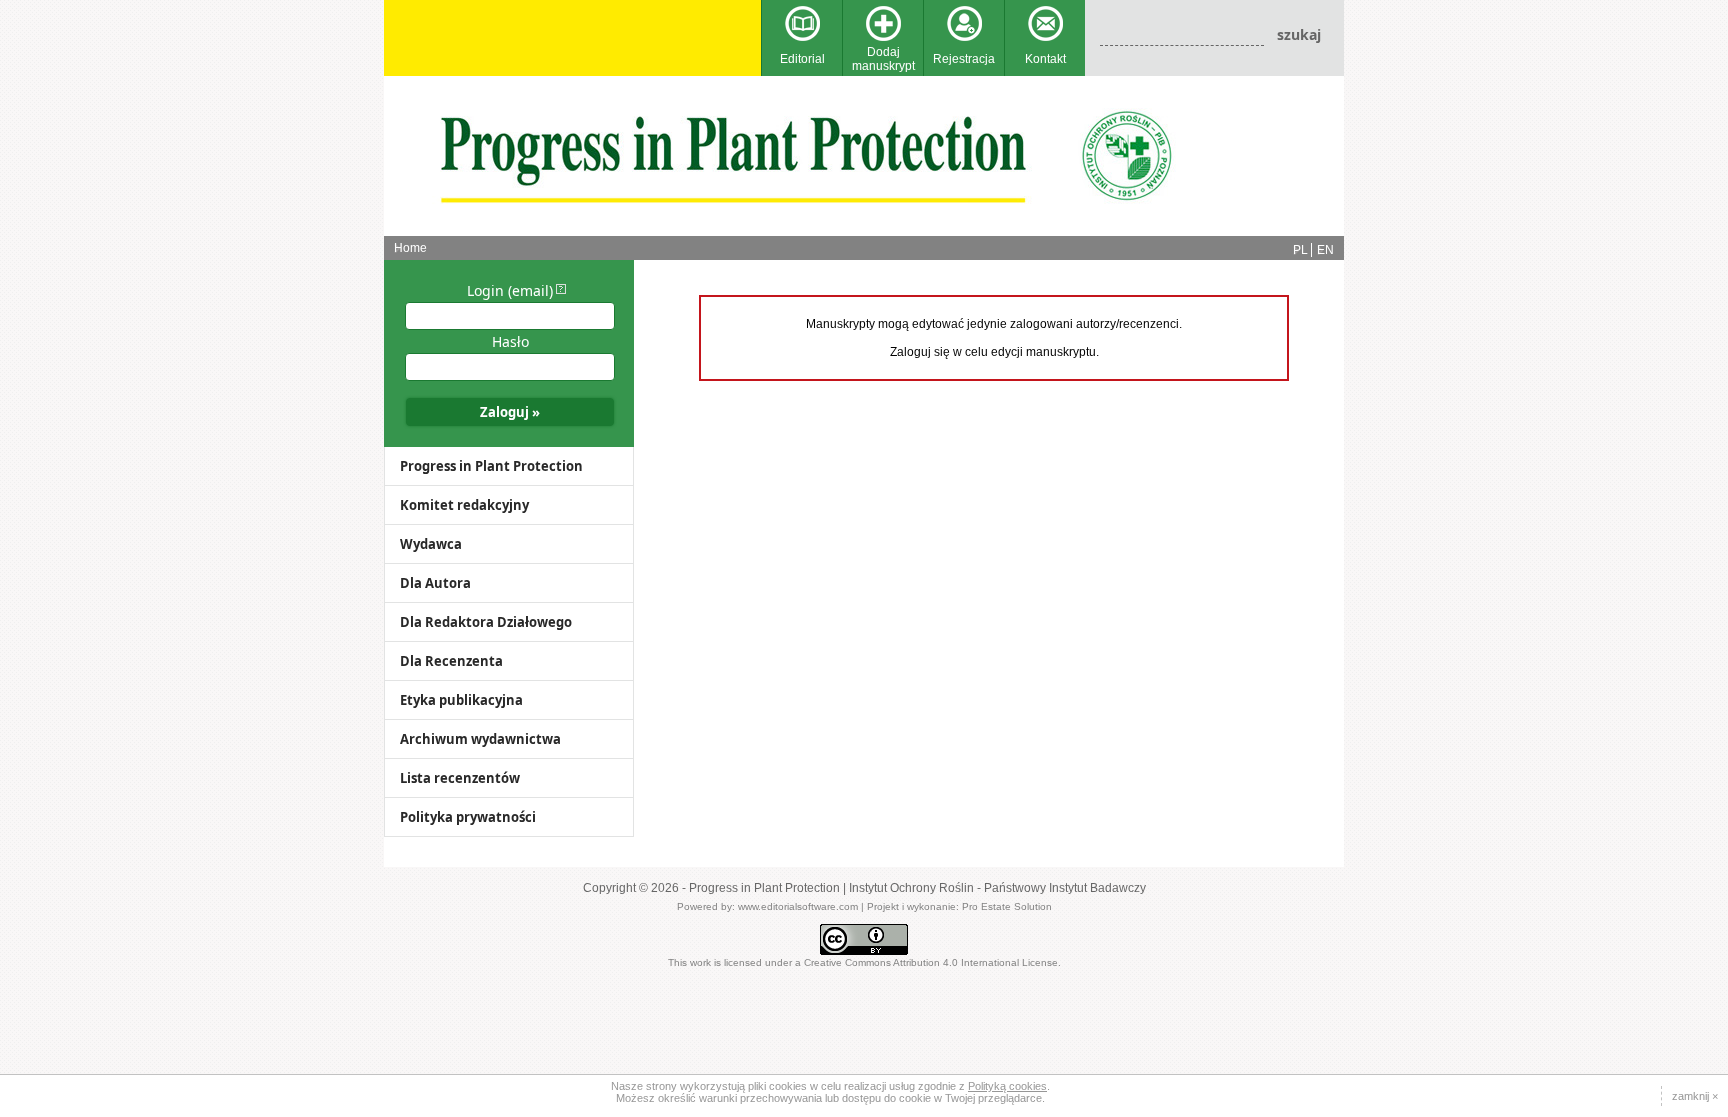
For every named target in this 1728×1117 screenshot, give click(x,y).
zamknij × (1695, 1096)
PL (1300, 250)
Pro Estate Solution (1007, 906)
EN (1325, 250)
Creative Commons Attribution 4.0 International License (931, 962)
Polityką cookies (1007, 1086)
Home (410, 248)
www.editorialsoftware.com (798, 906)
